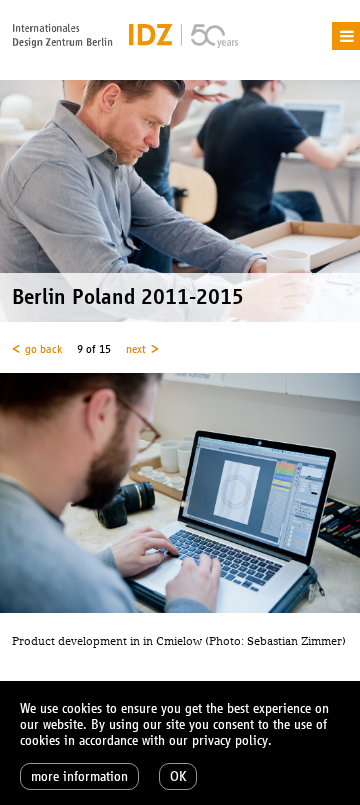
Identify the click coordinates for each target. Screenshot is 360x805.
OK (178, 776)
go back (43, 349)
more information (79, 776)
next (136, 349)
